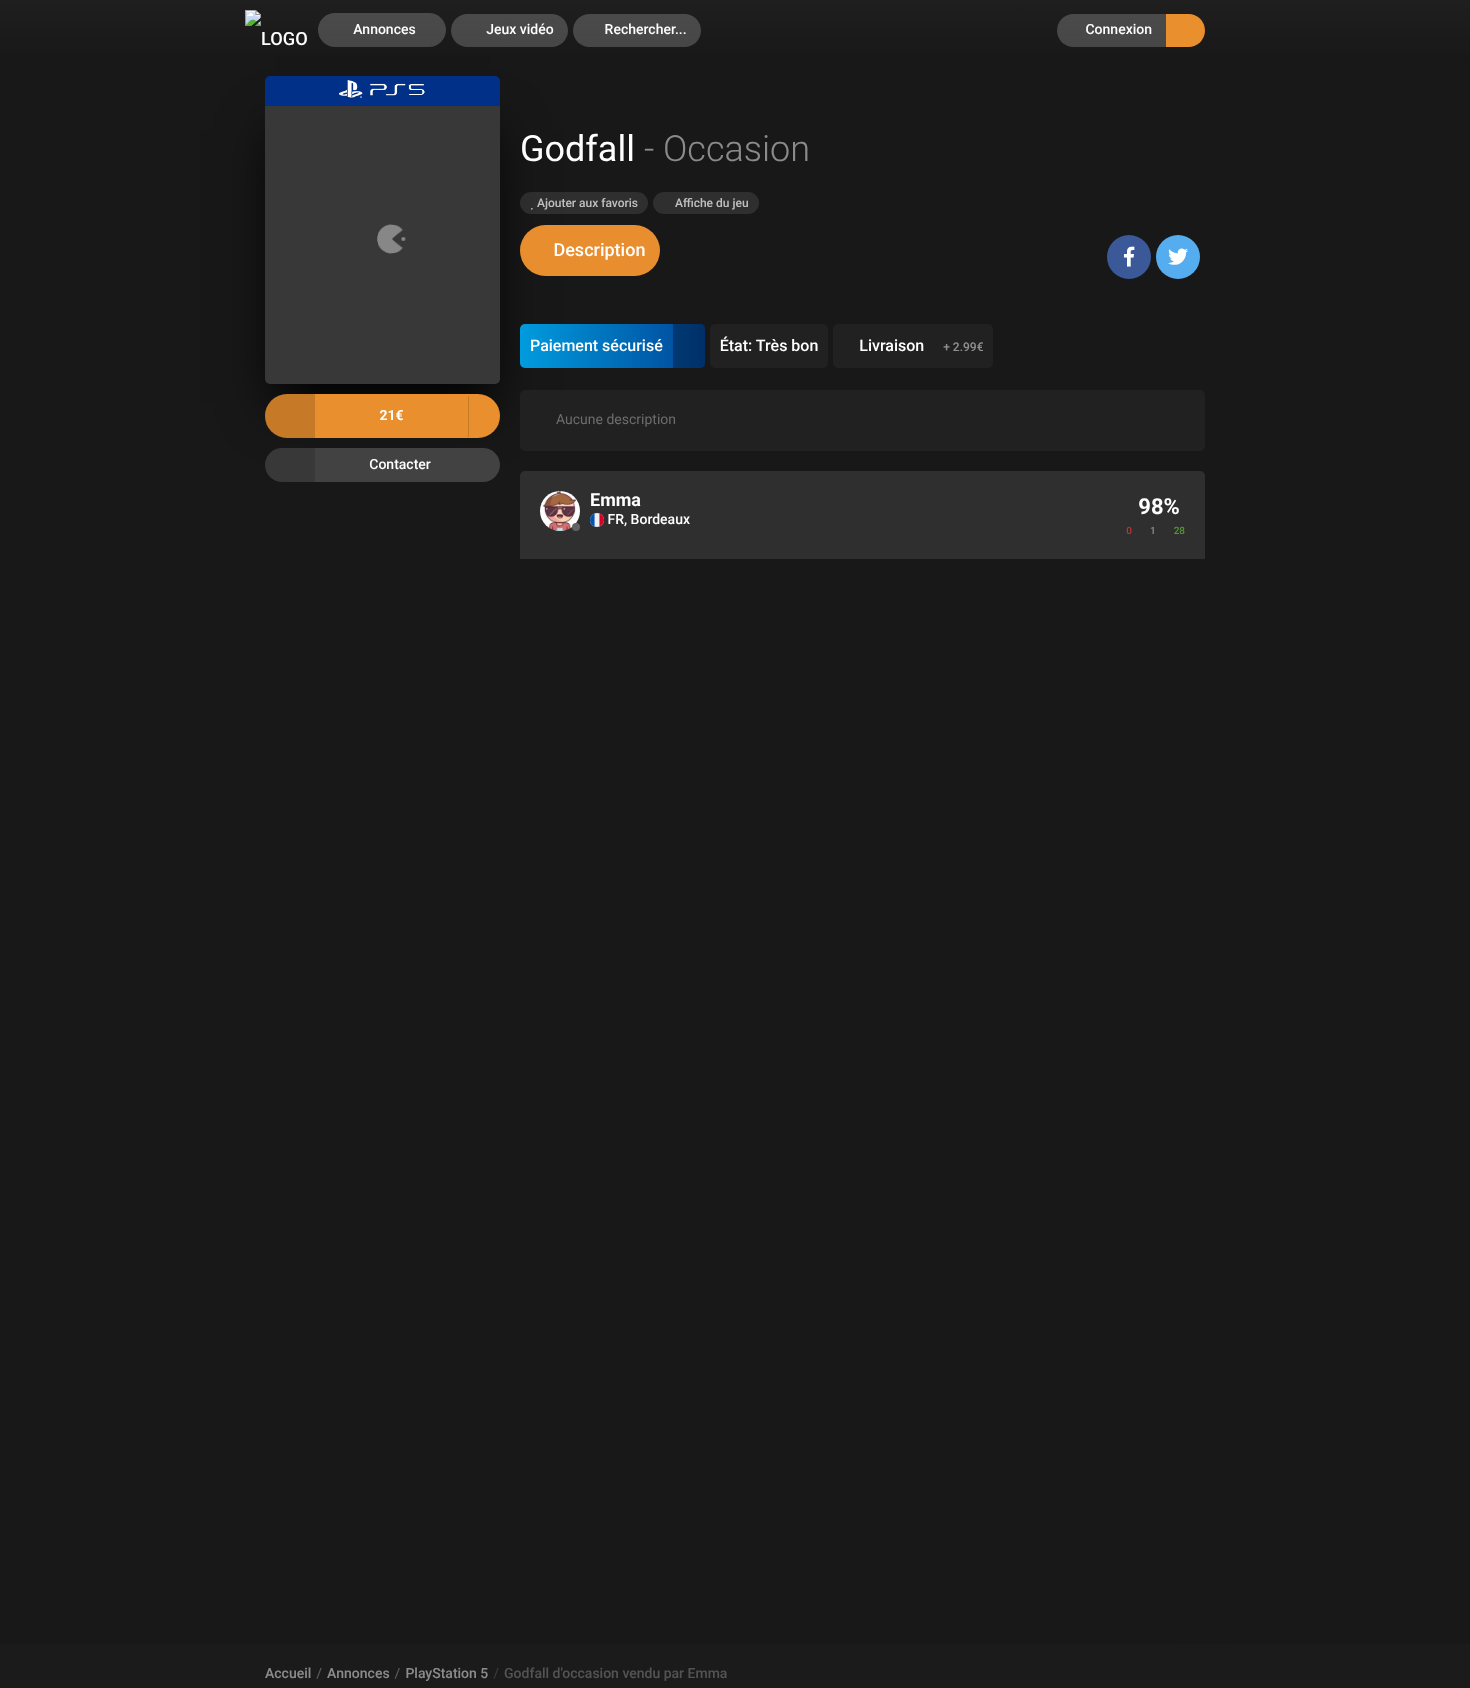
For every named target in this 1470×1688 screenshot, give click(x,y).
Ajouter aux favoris (586, 203)
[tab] (590, 250)
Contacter (400, 464)
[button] (637, 30)
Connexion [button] (1117, 30)
